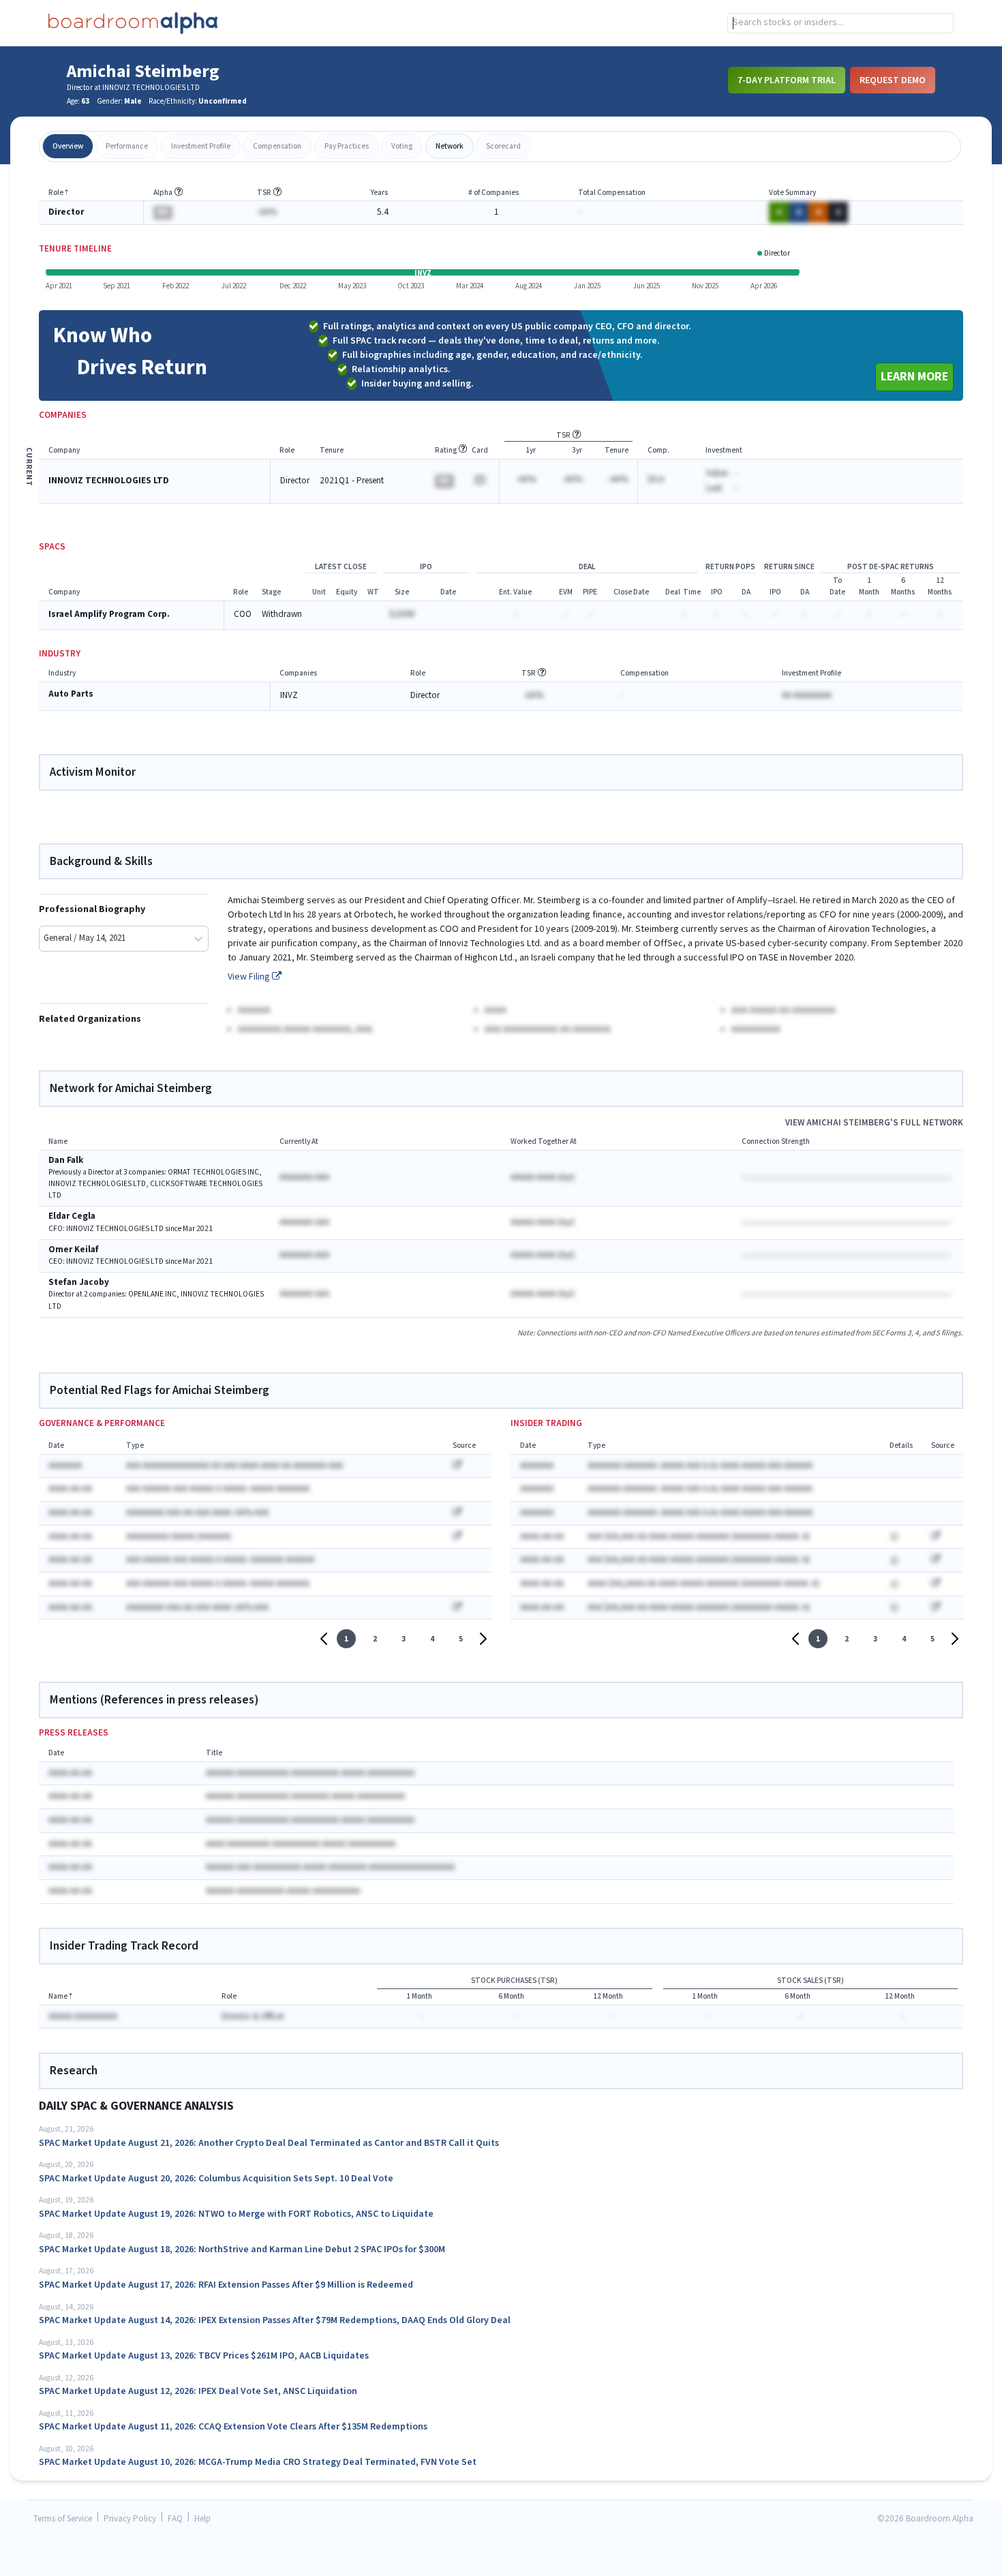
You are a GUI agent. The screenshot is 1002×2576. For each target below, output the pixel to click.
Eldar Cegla (72, 1216)
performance (127, 146)
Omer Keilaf (74, 1250)
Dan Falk (66, 1161)
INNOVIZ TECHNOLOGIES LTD (109, 481)
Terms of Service (63, 2519)
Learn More (914, 377)
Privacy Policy (130, 2519)
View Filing (250, 977)
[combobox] (840, 23)
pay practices (347, 146)
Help (202, 2519)
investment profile (201, 146)
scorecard (503, 146)
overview (68, 146)
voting (402, 146)
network (450, 146)
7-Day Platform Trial (787, 80)
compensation (277, 146)
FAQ (175, 2519)
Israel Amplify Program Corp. (109, 615)
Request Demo (893, 80)
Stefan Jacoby (79, 1283)
